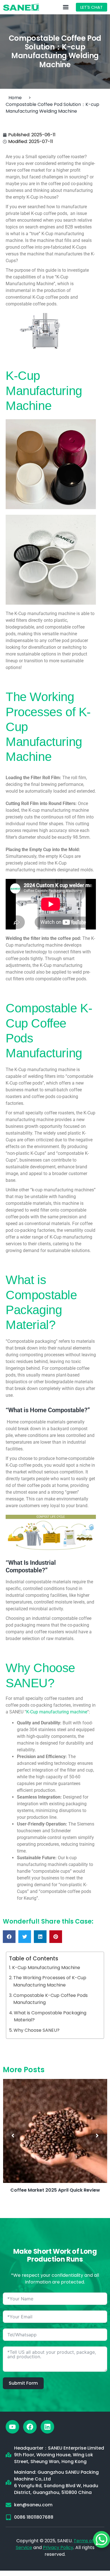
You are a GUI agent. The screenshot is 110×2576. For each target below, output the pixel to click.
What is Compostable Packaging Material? (50, 2016)
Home (15, 98)
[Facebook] (30, 2427)
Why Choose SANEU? (37, 2030)
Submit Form (23, 2383)
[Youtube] (12, 2427)
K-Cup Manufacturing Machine (46, 1968)
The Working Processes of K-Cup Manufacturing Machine (50, 1981)
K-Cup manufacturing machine (57, 1712)
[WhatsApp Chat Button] (102, 2539)
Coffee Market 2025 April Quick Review (55, 2190)
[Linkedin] (47, 2427)
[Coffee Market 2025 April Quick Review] (55, 2131)
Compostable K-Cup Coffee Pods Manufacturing (50, 1999)
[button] (9, 1937)
